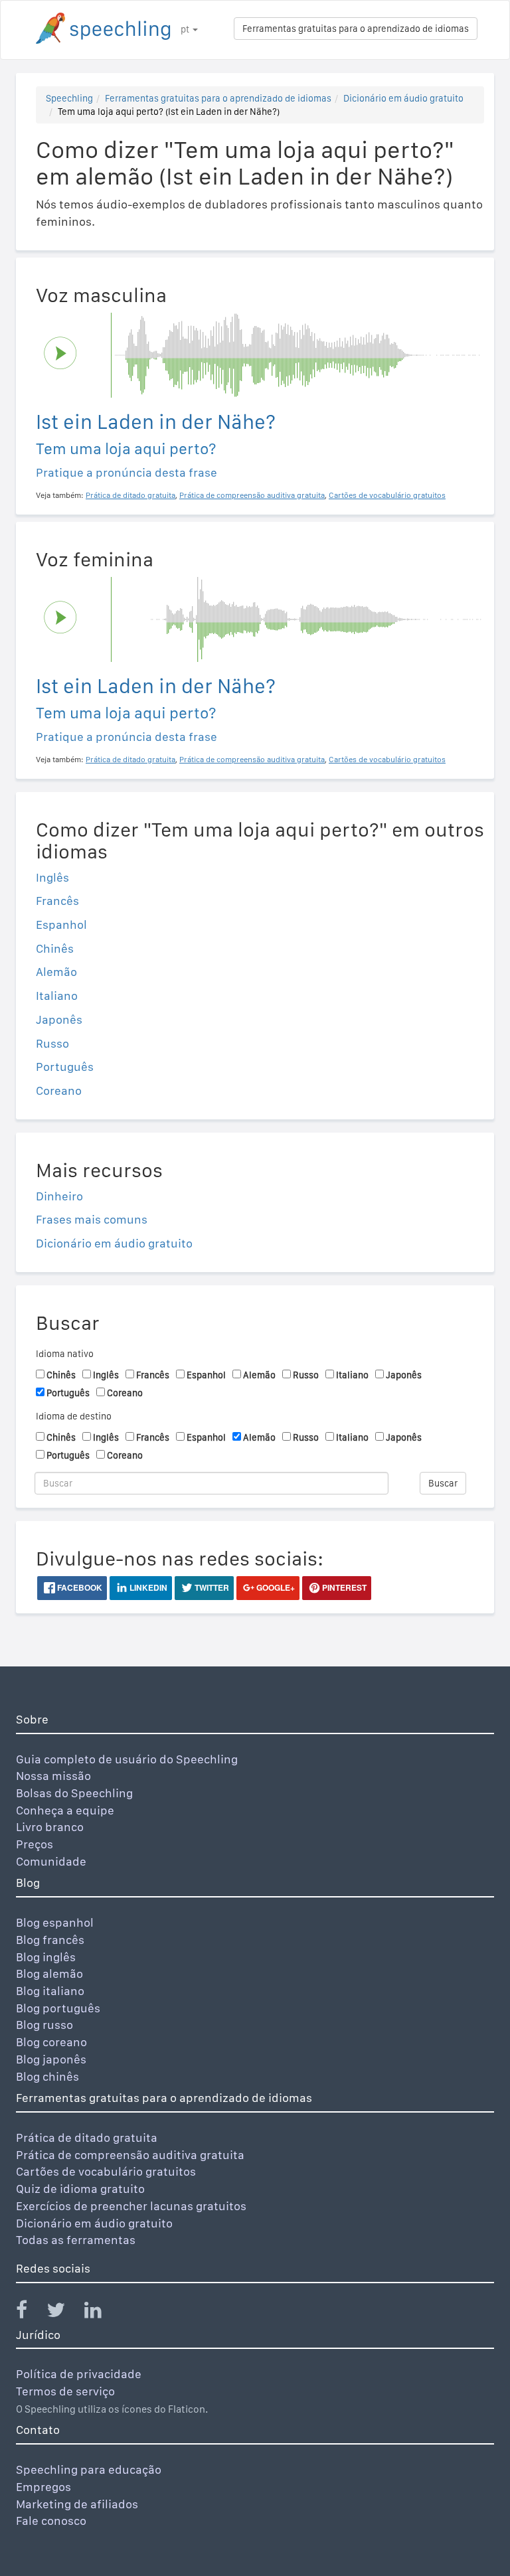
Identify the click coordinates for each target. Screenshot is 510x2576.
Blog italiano (50, 1991)
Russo (52, 1043)
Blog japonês (51, 2059)
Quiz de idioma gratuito (80, 2189)
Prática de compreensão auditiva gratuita (130, 2155)
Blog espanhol (55, 1922)
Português (65, 1067)
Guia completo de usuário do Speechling (127, 1759)
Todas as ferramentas (76, 2240)
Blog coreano (51, 2042)
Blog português (58, 2008)
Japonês (59, 1019)
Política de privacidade (79, 2374)
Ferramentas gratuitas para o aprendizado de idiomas (356, 29)
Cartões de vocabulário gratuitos (106, 2171)
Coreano (59, 1090)
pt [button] (186, 29)
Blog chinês (47, 2076)
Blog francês (50, 1940)
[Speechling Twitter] (64, 2313)
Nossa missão (53, 1776)
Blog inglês (46, 1957)
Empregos (43, 2487)
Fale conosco (51, 2521)
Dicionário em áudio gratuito (403, 98)
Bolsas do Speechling (74, 1793)
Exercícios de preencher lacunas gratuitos (131, 2206)
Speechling (69, 98)
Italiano (57, 996)
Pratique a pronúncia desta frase (127, 472)
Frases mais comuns (92, 1219)
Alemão (56, 972)
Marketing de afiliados (77, 2504)
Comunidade (51, 1861)
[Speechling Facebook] (30, 2313)
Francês (57, 901)
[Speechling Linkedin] (101, 2313)
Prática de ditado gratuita (87, 2137)
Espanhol (61, 925)
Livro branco (50, 1827)
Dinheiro (59, 1196)
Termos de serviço (65, 2391)
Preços (35, 1844)
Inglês (52, 877)
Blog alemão (49, 1973)
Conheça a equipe (65, 1810)
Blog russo (44, 2025)
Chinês (55, 948)
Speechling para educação (89, 2469)
